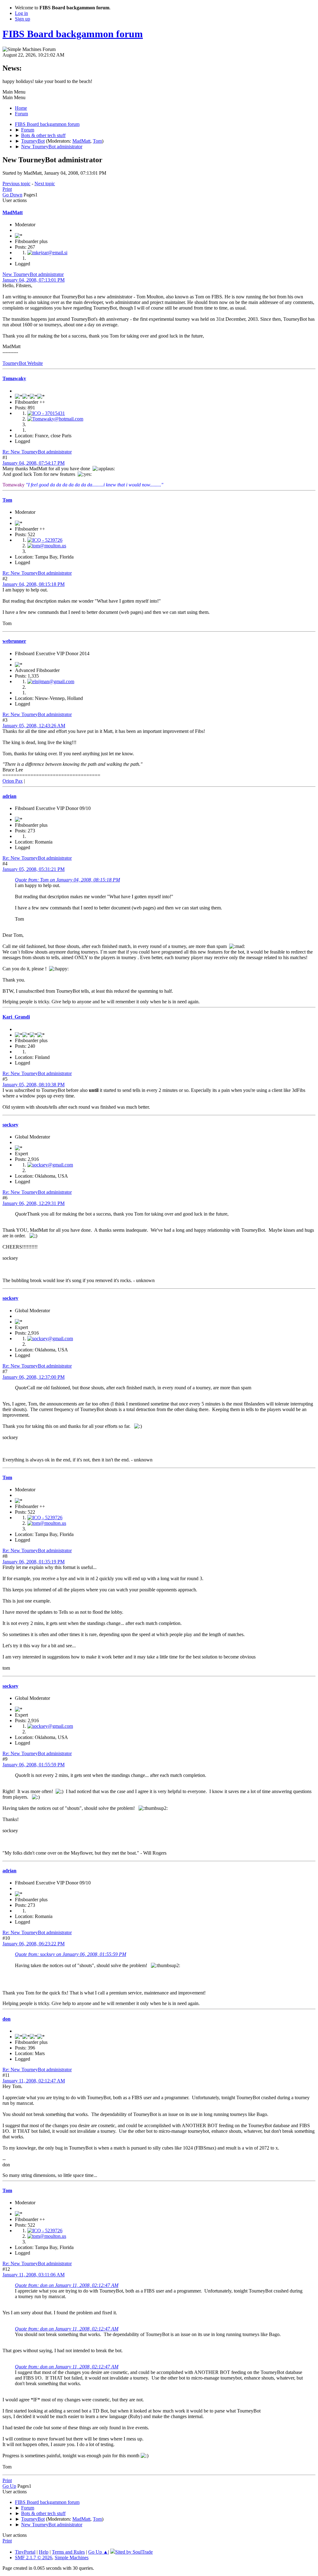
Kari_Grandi (16, 1017)
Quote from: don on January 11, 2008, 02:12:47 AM (67, 2285)
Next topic (45, 184)
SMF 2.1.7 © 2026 (34, 2558)
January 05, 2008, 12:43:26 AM (34, 726)
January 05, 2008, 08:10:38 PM (34, 1085)
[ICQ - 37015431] (46, 413)
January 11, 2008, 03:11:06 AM (34, 2275)
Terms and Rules (68, 2552)
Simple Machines (72, 2558)
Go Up (9, 2486)
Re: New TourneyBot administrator (37, 452)
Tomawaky (14, 378)
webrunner (14, 641)
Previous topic (16, 184)
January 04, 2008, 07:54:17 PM (34, 463)
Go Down (12, 195)
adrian (9, 796)
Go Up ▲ (98, 2552)
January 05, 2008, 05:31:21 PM (34, 869)
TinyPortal (25, 2552)
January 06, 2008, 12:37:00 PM (34, 1377)
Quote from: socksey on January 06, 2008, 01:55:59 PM (70, 1954)
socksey (10, 1125)
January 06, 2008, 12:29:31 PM (34, 1203)
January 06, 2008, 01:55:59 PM (34, 1765)
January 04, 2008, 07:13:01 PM (34, 280)
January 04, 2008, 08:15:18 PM (34, 584)
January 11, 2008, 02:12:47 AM (34, 2081)
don (7, 2019)
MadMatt (81, 141)
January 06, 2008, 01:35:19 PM (34, 1562)
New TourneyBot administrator (33, 274)
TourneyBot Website (23, 363)
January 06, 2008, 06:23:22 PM (34, 1944)
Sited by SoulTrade (134, 2552)
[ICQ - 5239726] (45, 540)
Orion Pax (13, 781)
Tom (97, 141)
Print (7, 189)
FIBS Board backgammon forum (73, 34)
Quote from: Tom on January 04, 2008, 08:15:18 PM (67, 880)
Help (44, 2552)
